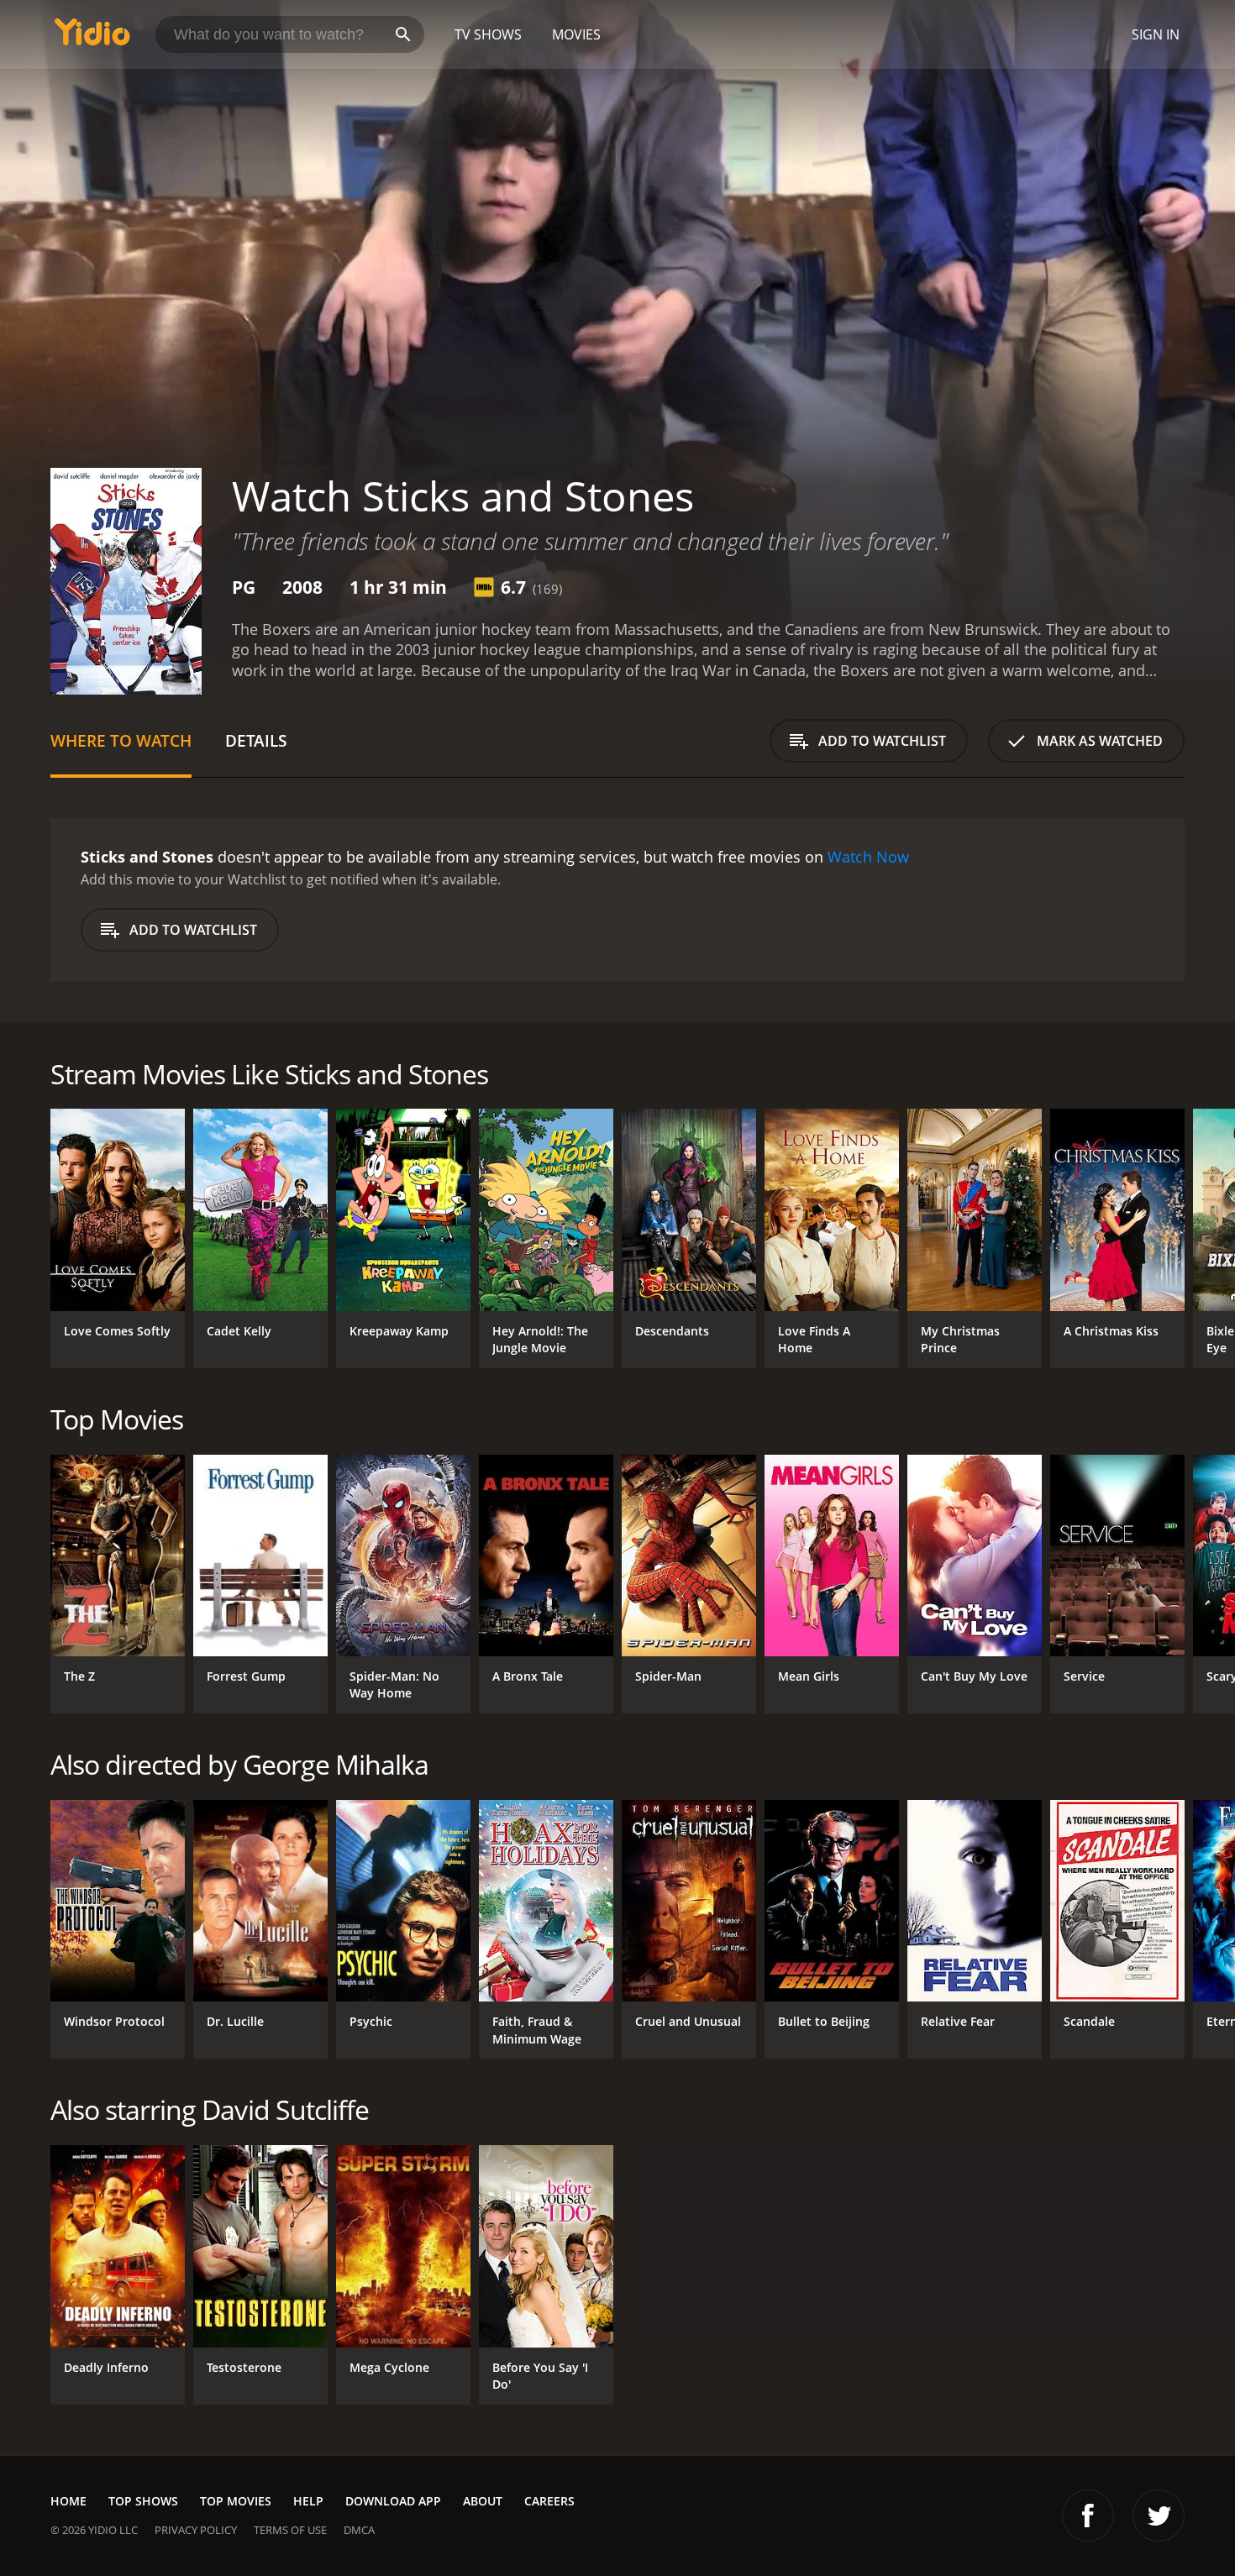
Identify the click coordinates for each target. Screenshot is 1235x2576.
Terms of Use (290, 2530)
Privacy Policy (196, 2530)
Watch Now (868, 857)
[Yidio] (92, 37)
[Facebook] (1088, 2516)
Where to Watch (121, 740)
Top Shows (143, 2501)
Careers (549, 2501)
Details (256, 740)
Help (308, 2501)
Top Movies (236, 2501)
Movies (576, 34)
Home (68, 2501)
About (483, 2501)
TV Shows (488, 34)
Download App (393, 2501)
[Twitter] (1159, 2516)
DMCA (359, 2530)
